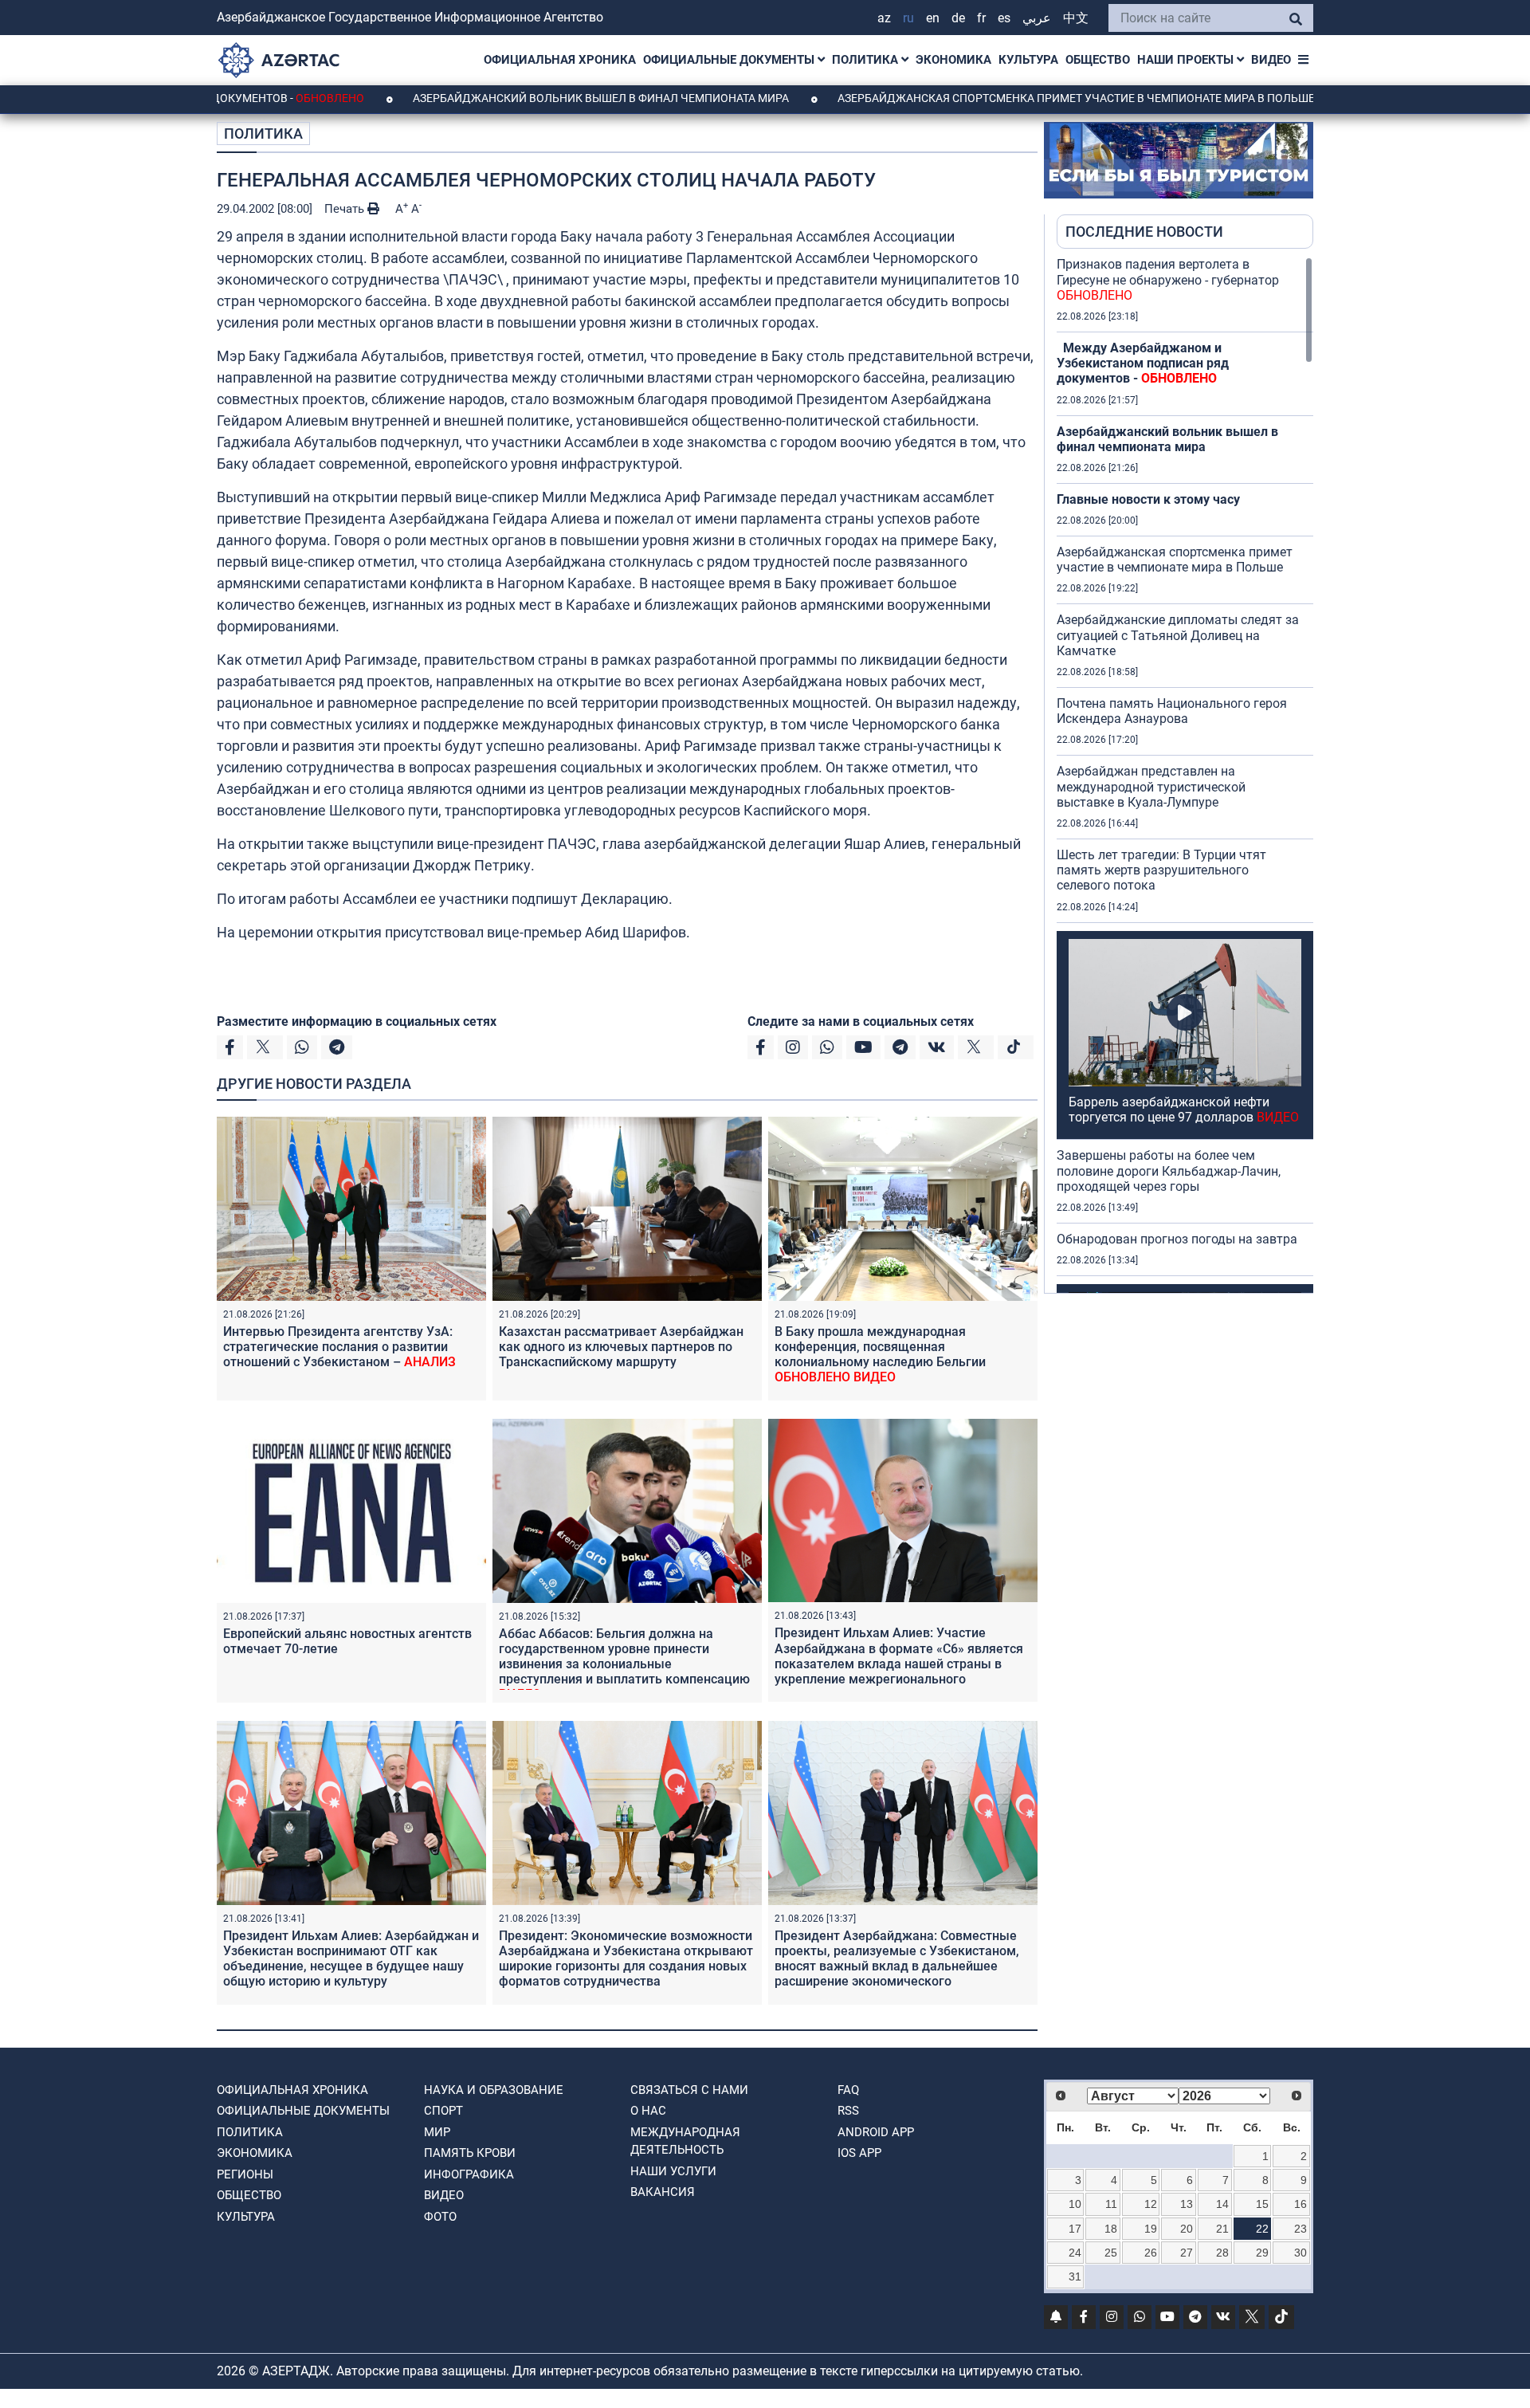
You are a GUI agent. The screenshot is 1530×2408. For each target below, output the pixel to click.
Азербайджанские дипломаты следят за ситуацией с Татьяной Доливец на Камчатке (1178, 635)
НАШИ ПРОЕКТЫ (1187, 60)
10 (1075, 2204)
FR (981, 18)
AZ (884, 18)
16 (1300, 2204)
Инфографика (469, 2174)
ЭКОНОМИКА (953, 60)
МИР (437, 2132)
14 (1222, 2204)
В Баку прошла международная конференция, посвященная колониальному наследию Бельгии (880, 1355)
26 (1151, 2253)
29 (1262, 2253)
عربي (1037, 18)
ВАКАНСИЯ (663, 2192)
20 (1187, 2229)
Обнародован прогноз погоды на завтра (1177, 1239)
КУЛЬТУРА (1028, 60)
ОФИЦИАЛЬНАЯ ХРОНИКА (560, 60)
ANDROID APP (876, 2132)
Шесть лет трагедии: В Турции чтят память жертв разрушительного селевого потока (1161, 870)
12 (1151, 2204)
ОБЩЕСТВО (1098, 60)
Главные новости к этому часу (1148, 499)
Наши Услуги (673, 2171)
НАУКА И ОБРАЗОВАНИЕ (494, 2090)
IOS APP (859, 2153)
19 (1151, 2229)
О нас (648, 2111)
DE (958, 18)
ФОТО (440, 2217)
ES (1004, 18)
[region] (1185, 775)
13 (1187, 2204)
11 (1111, 2204)
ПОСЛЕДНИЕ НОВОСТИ (1144, 232)
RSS (848, 2111)
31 (1075, 2276)
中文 (1076, 18)
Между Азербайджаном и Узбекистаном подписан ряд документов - (1143, 363)
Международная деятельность (685, 2141)
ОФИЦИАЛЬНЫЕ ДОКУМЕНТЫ (730, 60)
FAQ (848, 2090)
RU (908, 18)
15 (1262, 2204)
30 (1300, 2253)
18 (1111, 2229)
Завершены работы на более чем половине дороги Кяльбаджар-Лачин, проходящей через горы (1169, 1171)
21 (1222, 2229)
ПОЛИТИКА (867, 60)
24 (1075, 2253)
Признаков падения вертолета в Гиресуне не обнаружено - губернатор (1168, 279)
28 (1222, 2253)
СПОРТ (443, 2111)
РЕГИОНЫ (245, 2174)
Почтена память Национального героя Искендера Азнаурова (1172, 711)
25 (1111, 2253)
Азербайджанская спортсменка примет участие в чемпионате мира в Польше (979, 98)
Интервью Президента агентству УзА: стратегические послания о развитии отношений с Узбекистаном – (339, 1347)
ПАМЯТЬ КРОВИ (470, 2153)
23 (1300, 2229)
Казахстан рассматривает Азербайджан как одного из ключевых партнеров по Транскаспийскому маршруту (621, 1347)
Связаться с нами (689, 2090)
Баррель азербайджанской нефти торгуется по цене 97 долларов (1184, 1110)
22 (1262, 2229)
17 (1075, 2229)
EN (933, 18)
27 (1187, 2253)
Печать (346, 209)
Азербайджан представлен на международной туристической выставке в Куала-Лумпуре (1151, 786)
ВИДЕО (1271, 60)
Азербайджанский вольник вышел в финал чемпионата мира (504, 98)
